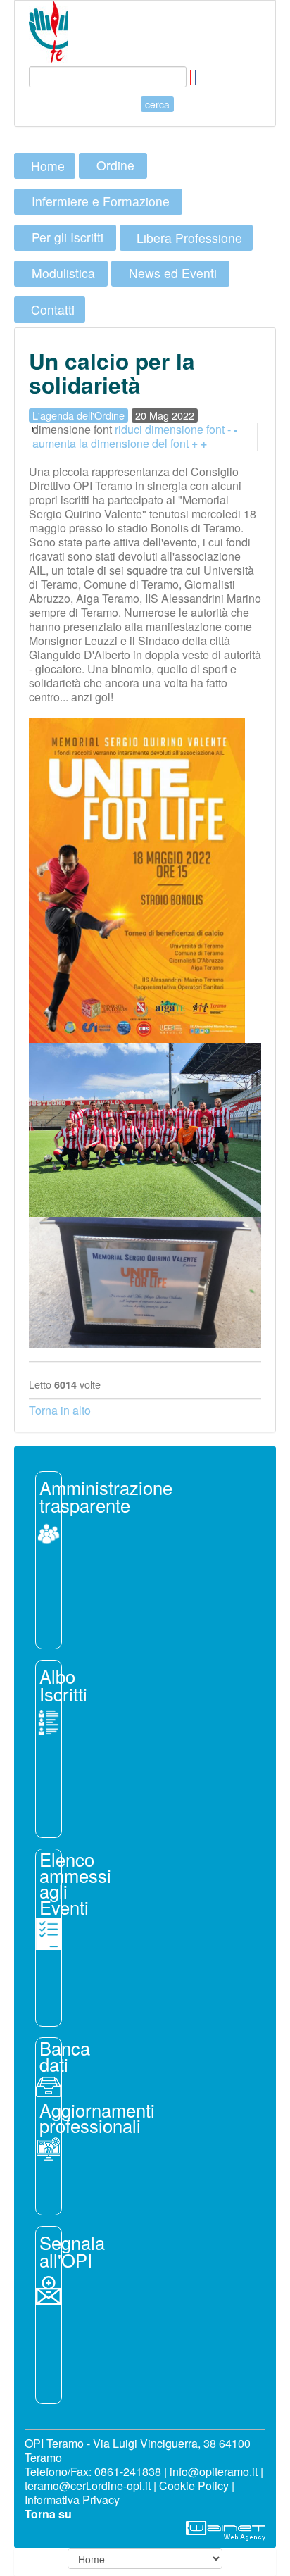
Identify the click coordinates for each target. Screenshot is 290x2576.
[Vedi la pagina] (49, 1721)
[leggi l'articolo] (49, 1532)
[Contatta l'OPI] (49, 2289)
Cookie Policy (194, 2486)
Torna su (48, 2514)
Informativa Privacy (72, 2500)
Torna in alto (60, 1410)
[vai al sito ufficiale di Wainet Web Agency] (226, 2529)
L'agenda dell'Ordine (78, 415)
